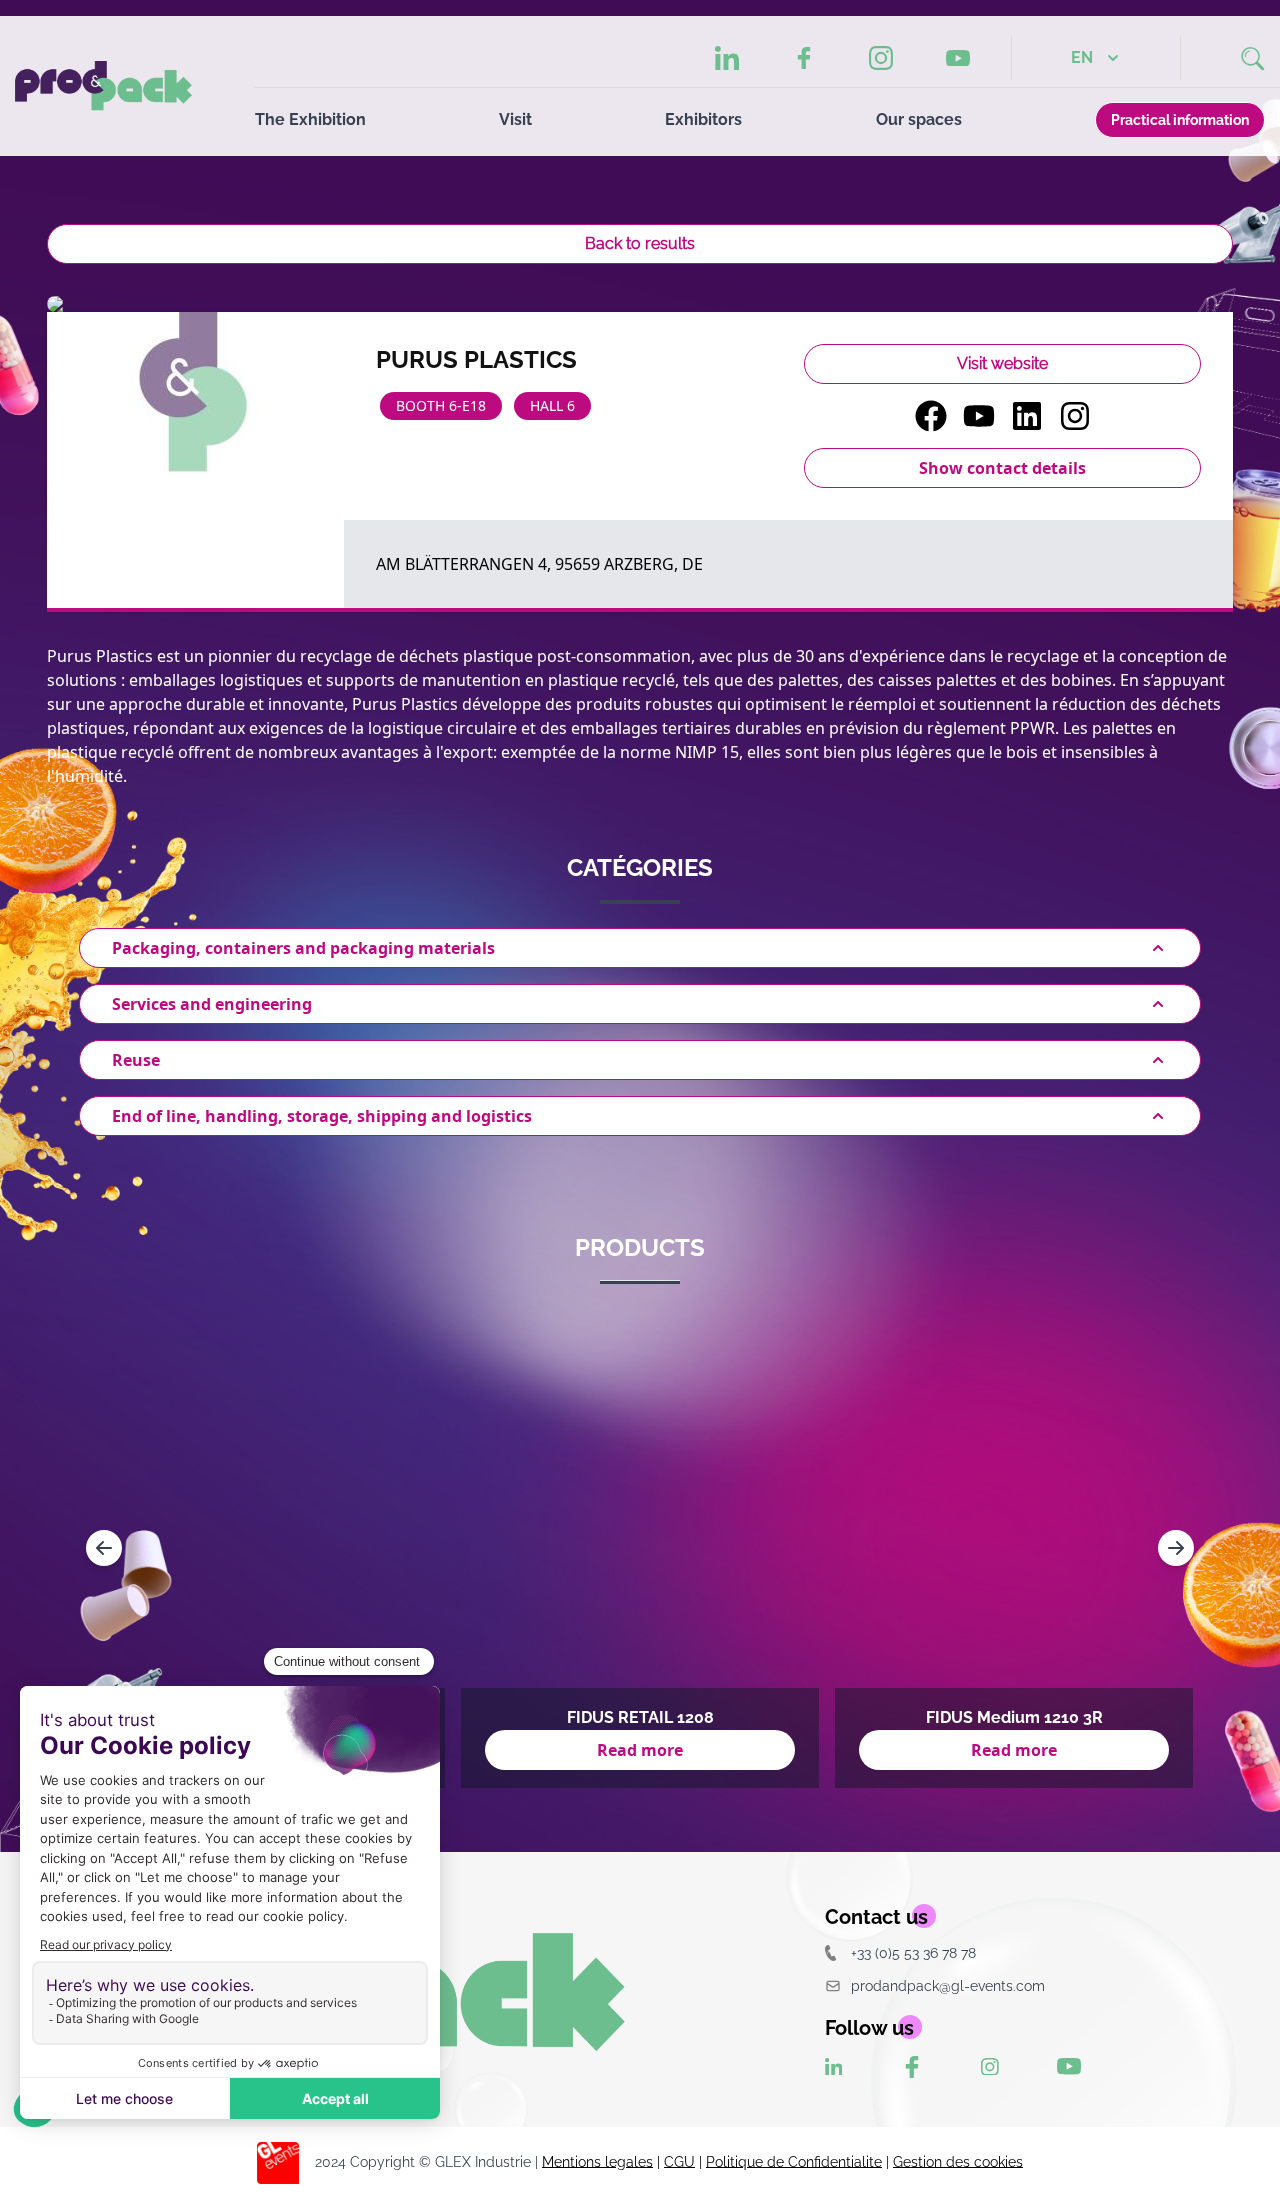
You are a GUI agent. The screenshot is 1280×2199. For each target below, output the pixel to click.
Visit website (1002, 363)
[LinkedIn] (728, 58)
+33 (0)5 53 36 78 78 (913, 1952)
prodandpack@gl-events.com (948, 1985)
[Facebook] (804, 58)
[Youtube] (958, 58)
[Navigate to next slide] (1176, 1548)
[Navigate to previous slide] (104, 1548)
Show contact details (1002, 468)
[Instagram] (881, 58)
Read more (640, 1750)
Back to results (640, 243)
